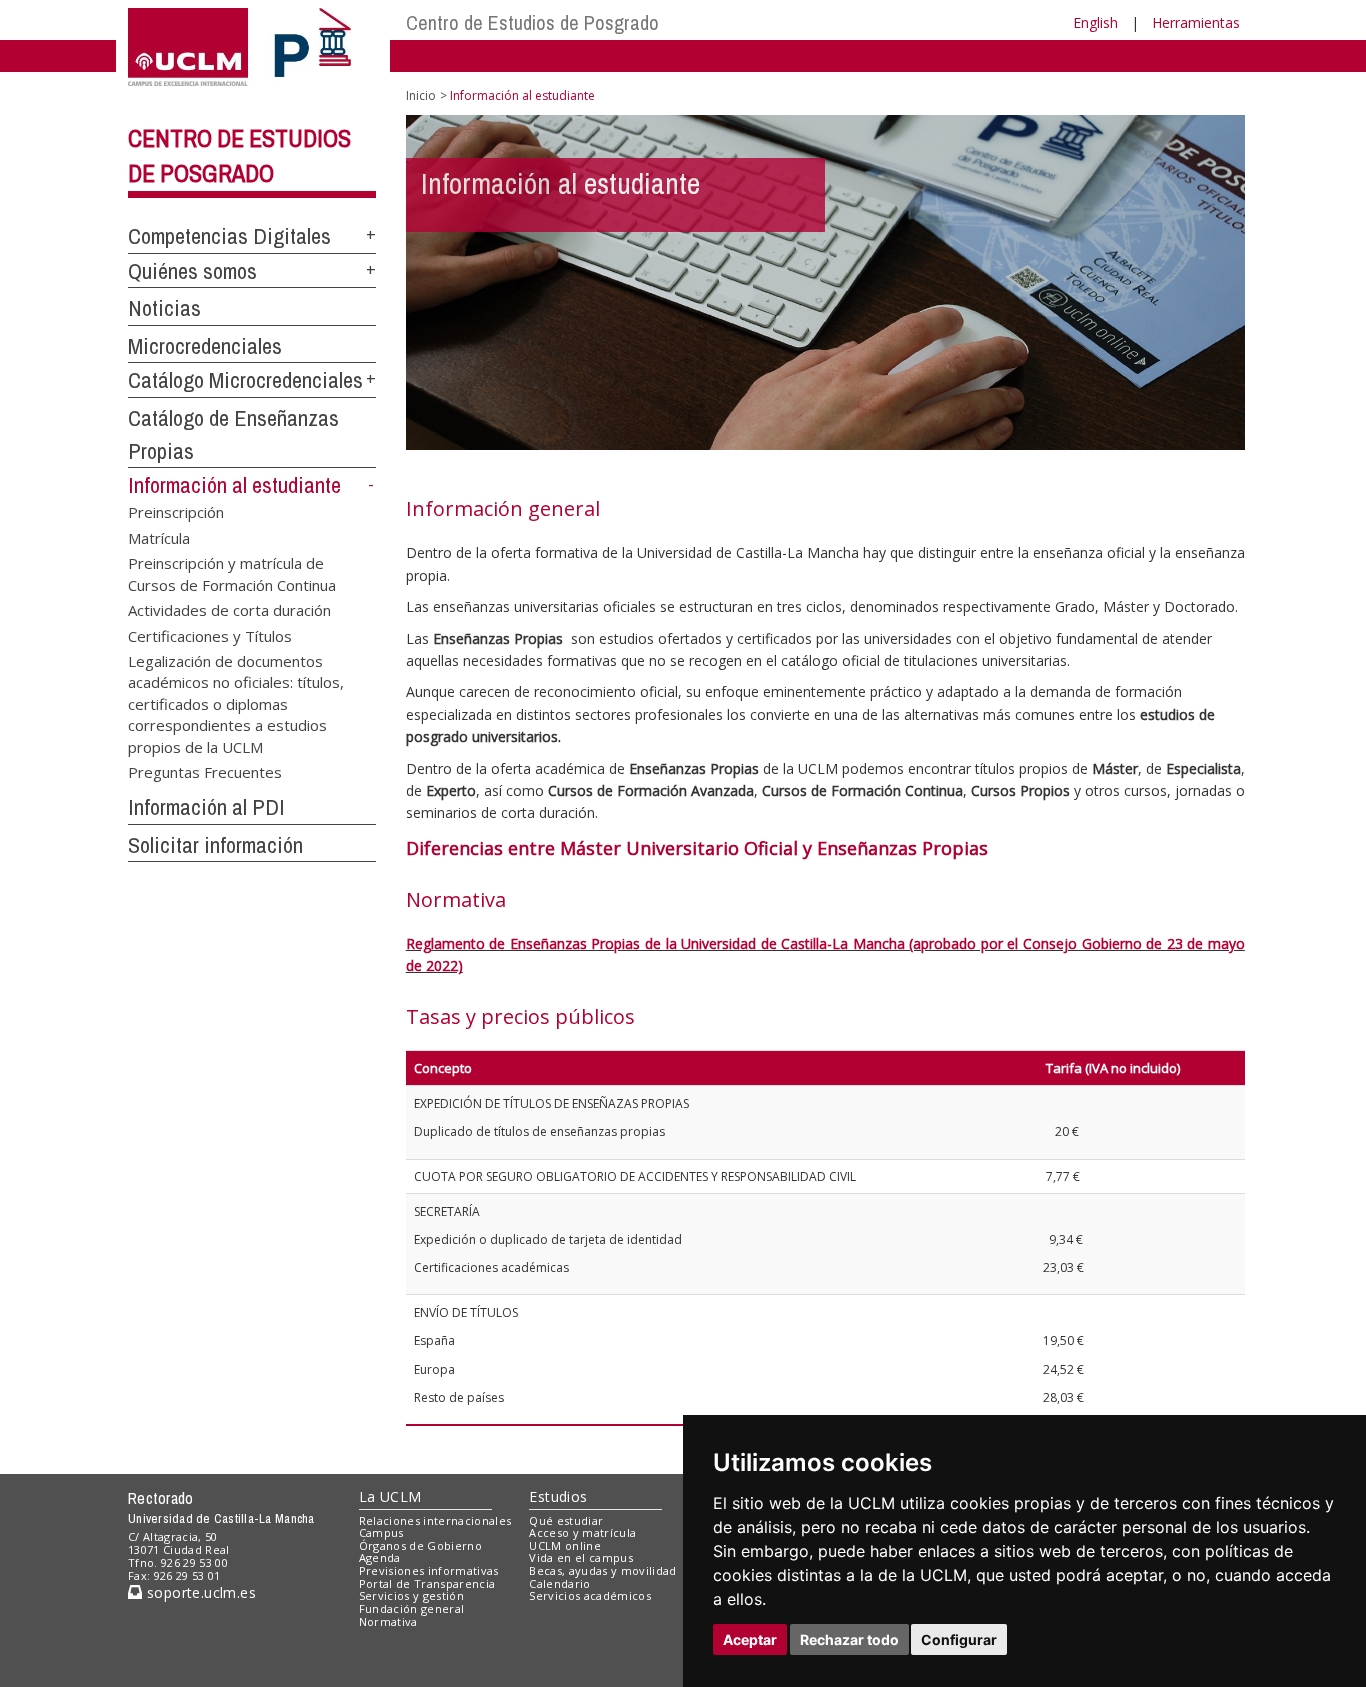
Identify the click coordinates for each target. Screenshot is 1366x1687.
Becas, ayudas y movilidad (602, 1570)
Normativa (388, 1621)
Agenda (380, 1557)
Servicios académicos (590, 1595)
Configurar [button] (959, 1639)
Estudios (558, 1496)
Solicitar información (215, 845)
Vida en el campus (581, 1557)
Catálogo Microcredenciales (245, 380)
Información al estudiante (234, 485)
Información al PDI (206, 807)
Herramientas (1196, 22)
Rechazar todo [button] (849, 1639)
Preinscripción (176, 512)
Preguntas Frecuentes (205, 772)
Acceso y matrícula (582, 1532)
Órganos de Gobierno (420, 1545)
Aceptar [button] (750, 1639)
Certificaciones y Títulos (210, 635)
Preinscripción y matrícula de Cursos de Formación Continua (232, 573)
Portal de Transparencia (427, 1583)
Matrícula (159, 537)
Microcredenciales (205, 346)
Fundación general (412, 1608)
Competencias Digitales (229, 236)
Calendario (559, 1583)
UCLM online (565, 1545)
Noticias (164, 308)
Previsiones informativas (429, 1570)
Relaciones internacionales (435, 1520)
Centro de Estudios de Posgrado (532, 22)
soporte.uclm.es (199, 1592)
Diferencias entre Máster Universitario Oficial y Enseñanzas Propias (699, 848)
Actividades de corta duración (229, 610)
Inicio (421, 95)
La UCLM (390, 1496)
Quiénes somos (192, 271)
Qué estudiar (566, 1520)
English (1095, 22)
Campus (381, 1532)
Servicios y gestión (411, 1595)
